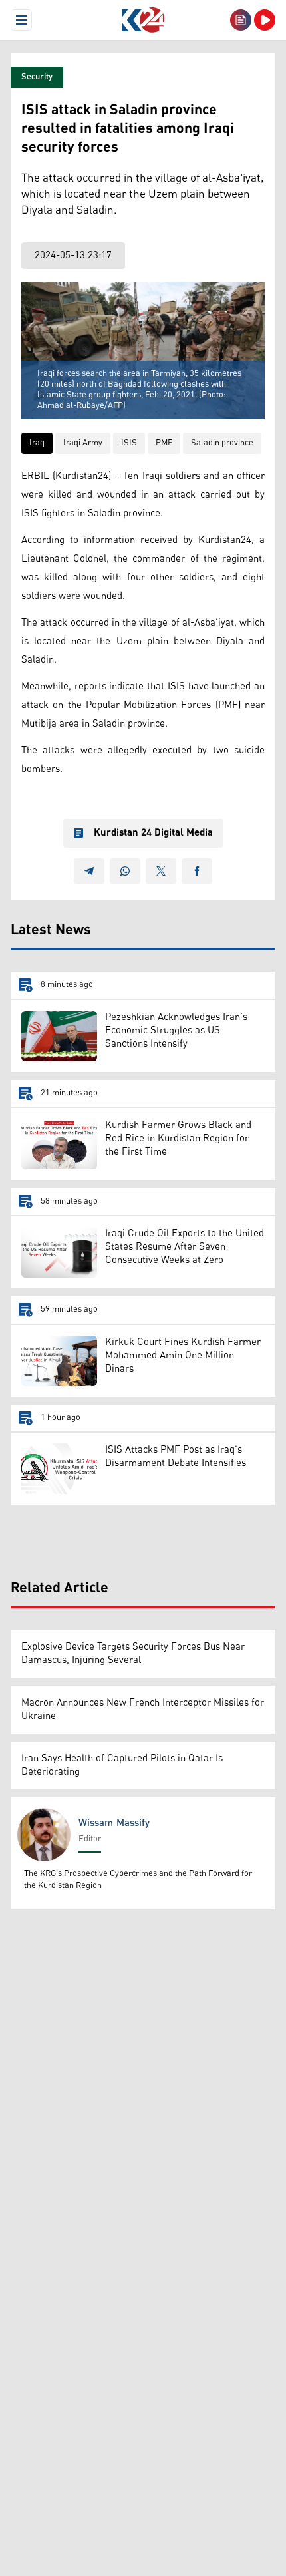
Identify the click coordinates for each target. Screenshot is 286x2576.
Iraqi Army (83, 443)
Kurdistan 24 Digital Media (153, 833)
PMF (164, 443)
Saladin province (222, 443)
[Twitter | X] (161, 871)
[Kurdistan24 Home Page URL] (143, 20)
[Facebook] (197, 871)
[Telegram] (89, 871)
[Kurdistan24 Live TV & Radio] (265, 20)
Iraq (37, 443)
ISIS (129, 443)
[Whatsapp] (125, 871)
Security (37, 77)
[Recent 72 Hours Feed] (241, 20)
